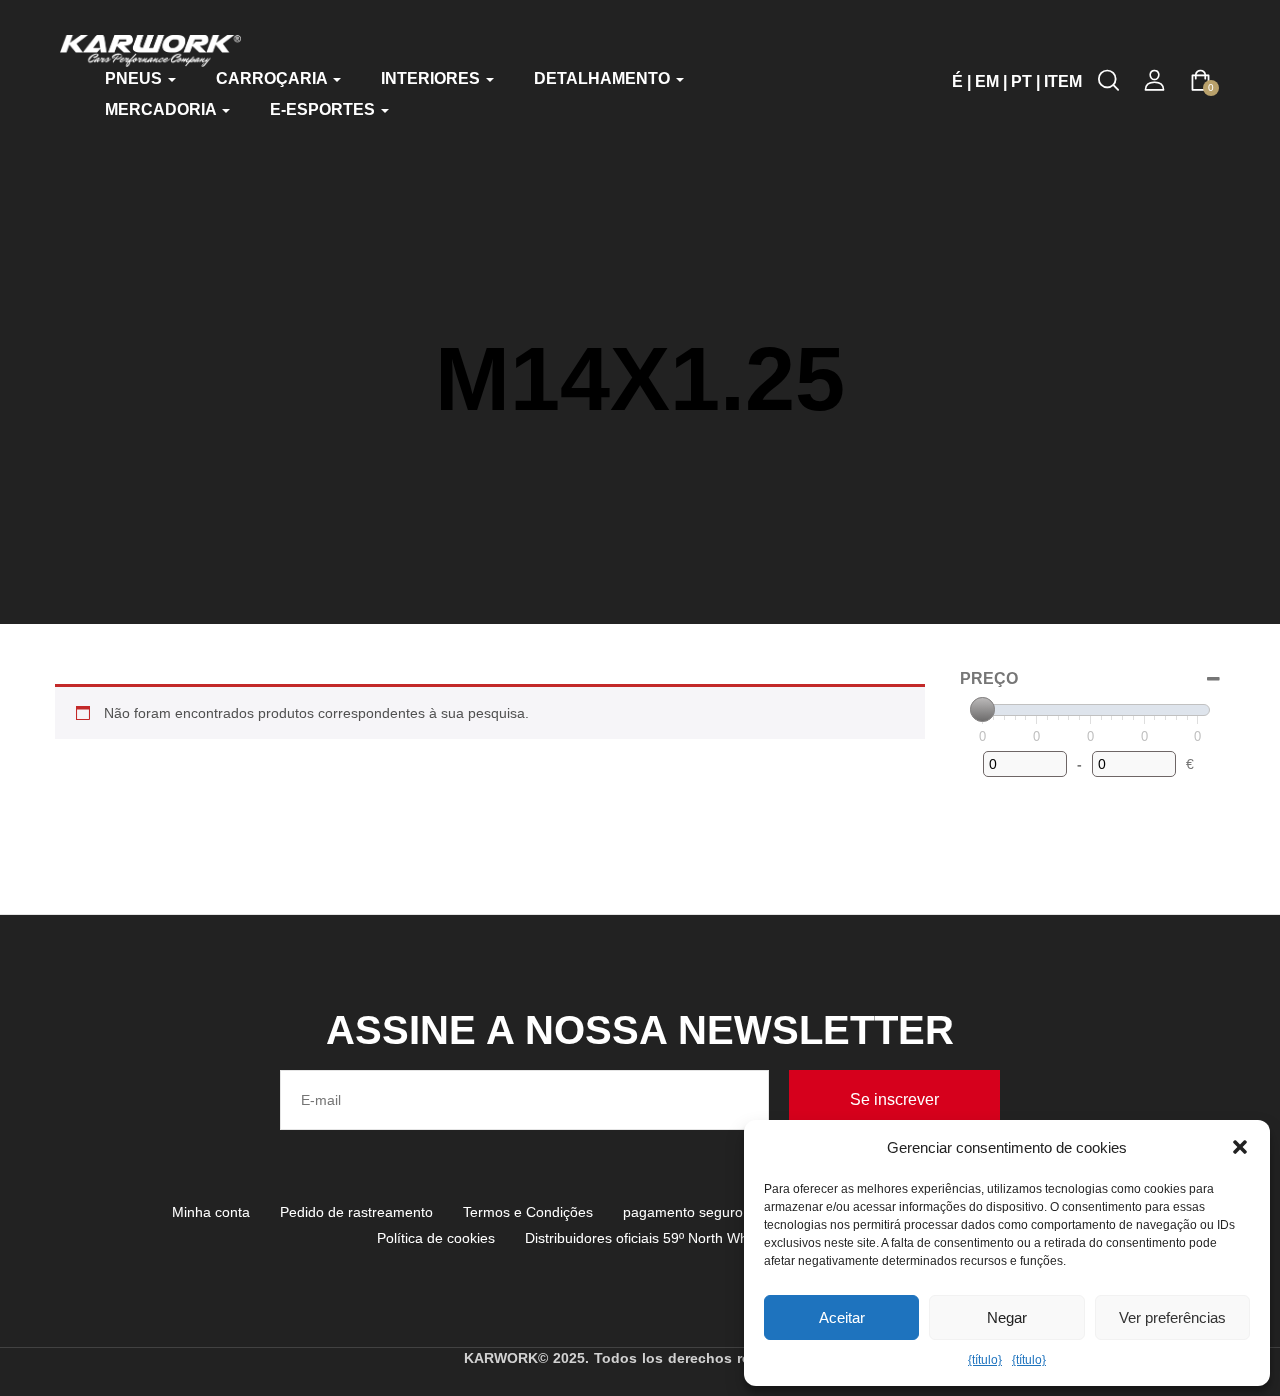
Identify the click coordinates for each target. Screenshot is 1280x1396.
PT (1021, 81)
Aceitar (842, 1317)
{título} (985, 1360)
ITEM (1063, 81)
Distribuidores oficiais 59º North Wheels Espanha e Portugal (714, 1238)
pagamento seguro (683, 1212)
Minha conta (211, 1212)
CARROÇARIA (273, 78)
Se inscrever (894, 1099)
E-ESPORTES (324, 109)
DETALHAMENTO (604, 78)
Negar (1007, 1317)
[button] (1240, 1147)
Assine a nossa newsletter (640, 1030)
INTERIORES (432, 78)
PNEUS (135, 78)
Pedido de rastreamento (356, 1212)
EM (987, 81)
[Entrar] (1154, 80)
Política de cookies (436, 1238)
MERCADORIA (162, 109)
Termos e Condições (528, 1212)
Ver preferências (1172, 1317)
